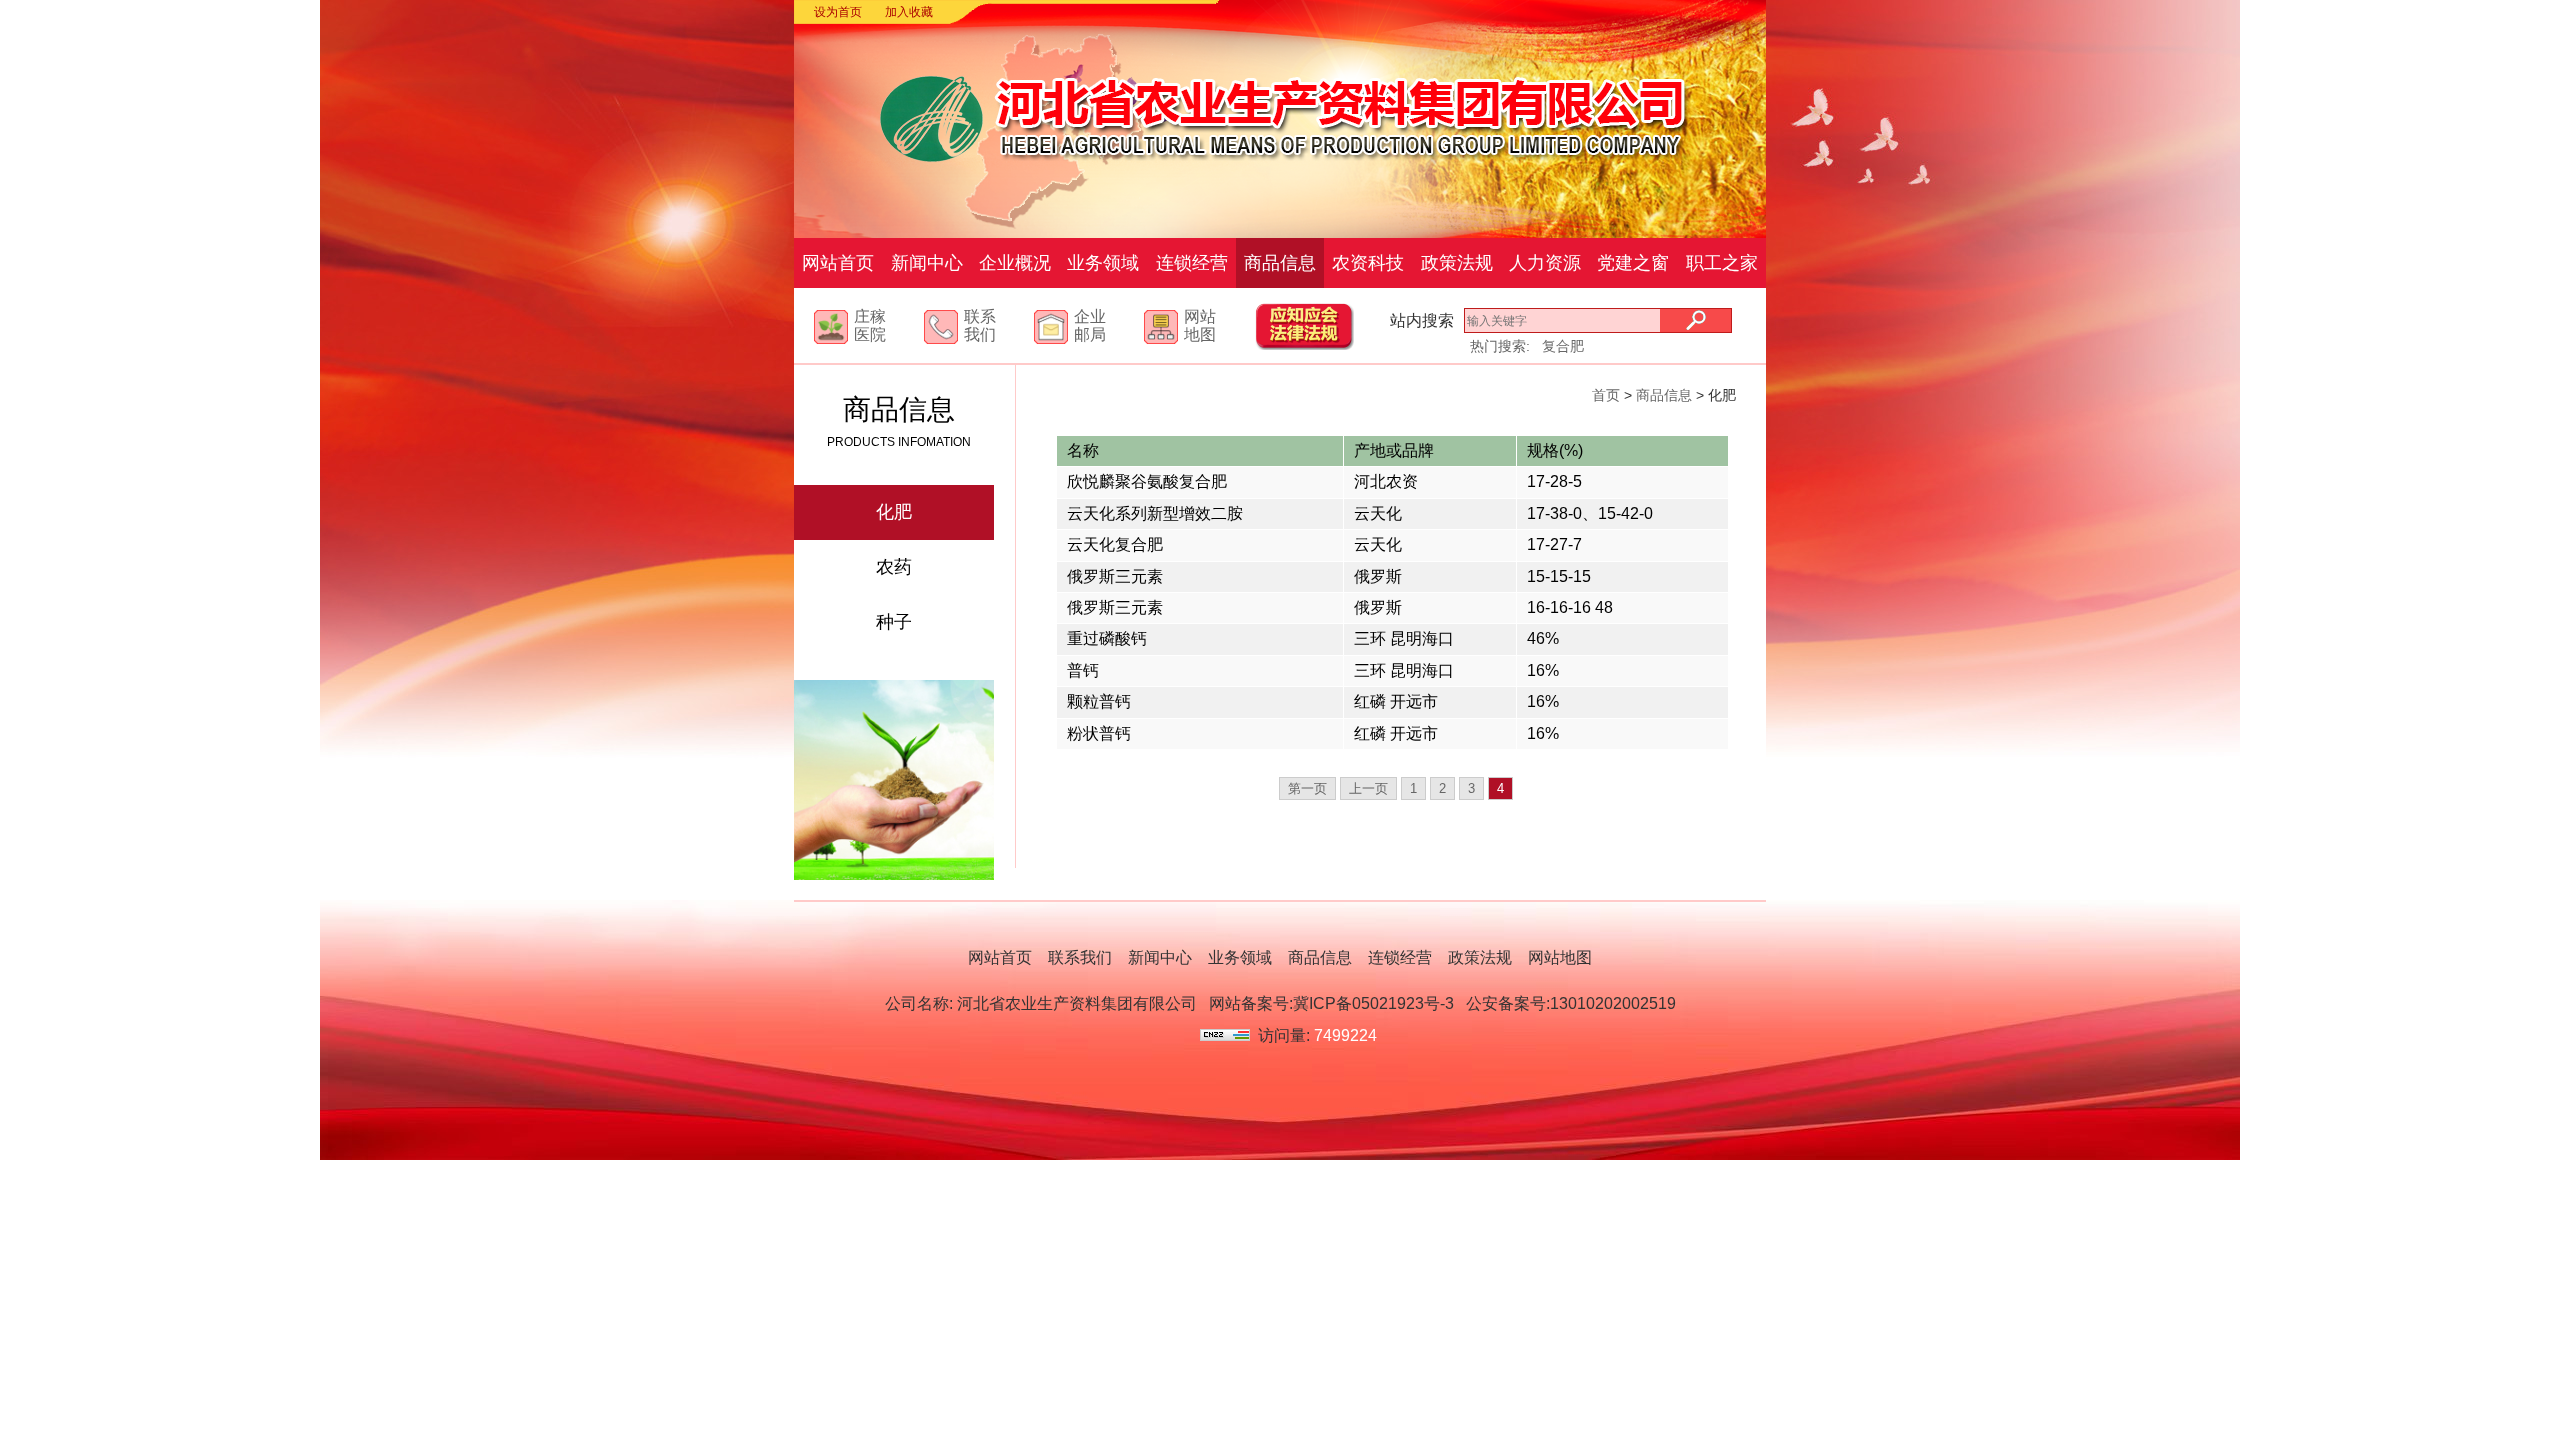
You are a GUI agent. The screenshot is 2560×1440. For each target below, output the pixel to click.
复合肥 (1563, 346)
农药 (894, 567)
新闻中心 (927, 263)
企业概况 (1015, 263)
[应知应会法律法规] (1324, 344)
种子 (894, 622)
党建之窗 (1633, 263)
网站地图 (1200, 325)
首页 (1606, 395)
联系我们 (980, 325)
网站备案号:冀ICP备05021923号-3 (1331, 1003)
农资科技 (1368, 263)
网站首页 (838, 263)
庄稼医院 (870, 325)
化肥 (894, 512)
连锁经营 (1192, 263)
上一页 (1368, 788)
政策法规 (1457, 263)
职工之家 (1722, 263)
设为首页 (838, 12)
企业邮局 (1090, 325)
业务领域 (1103, 263)
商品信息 (1280, 263)
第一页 (1307, 788)
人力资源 (1545, 263)
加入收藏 (909, 12)
